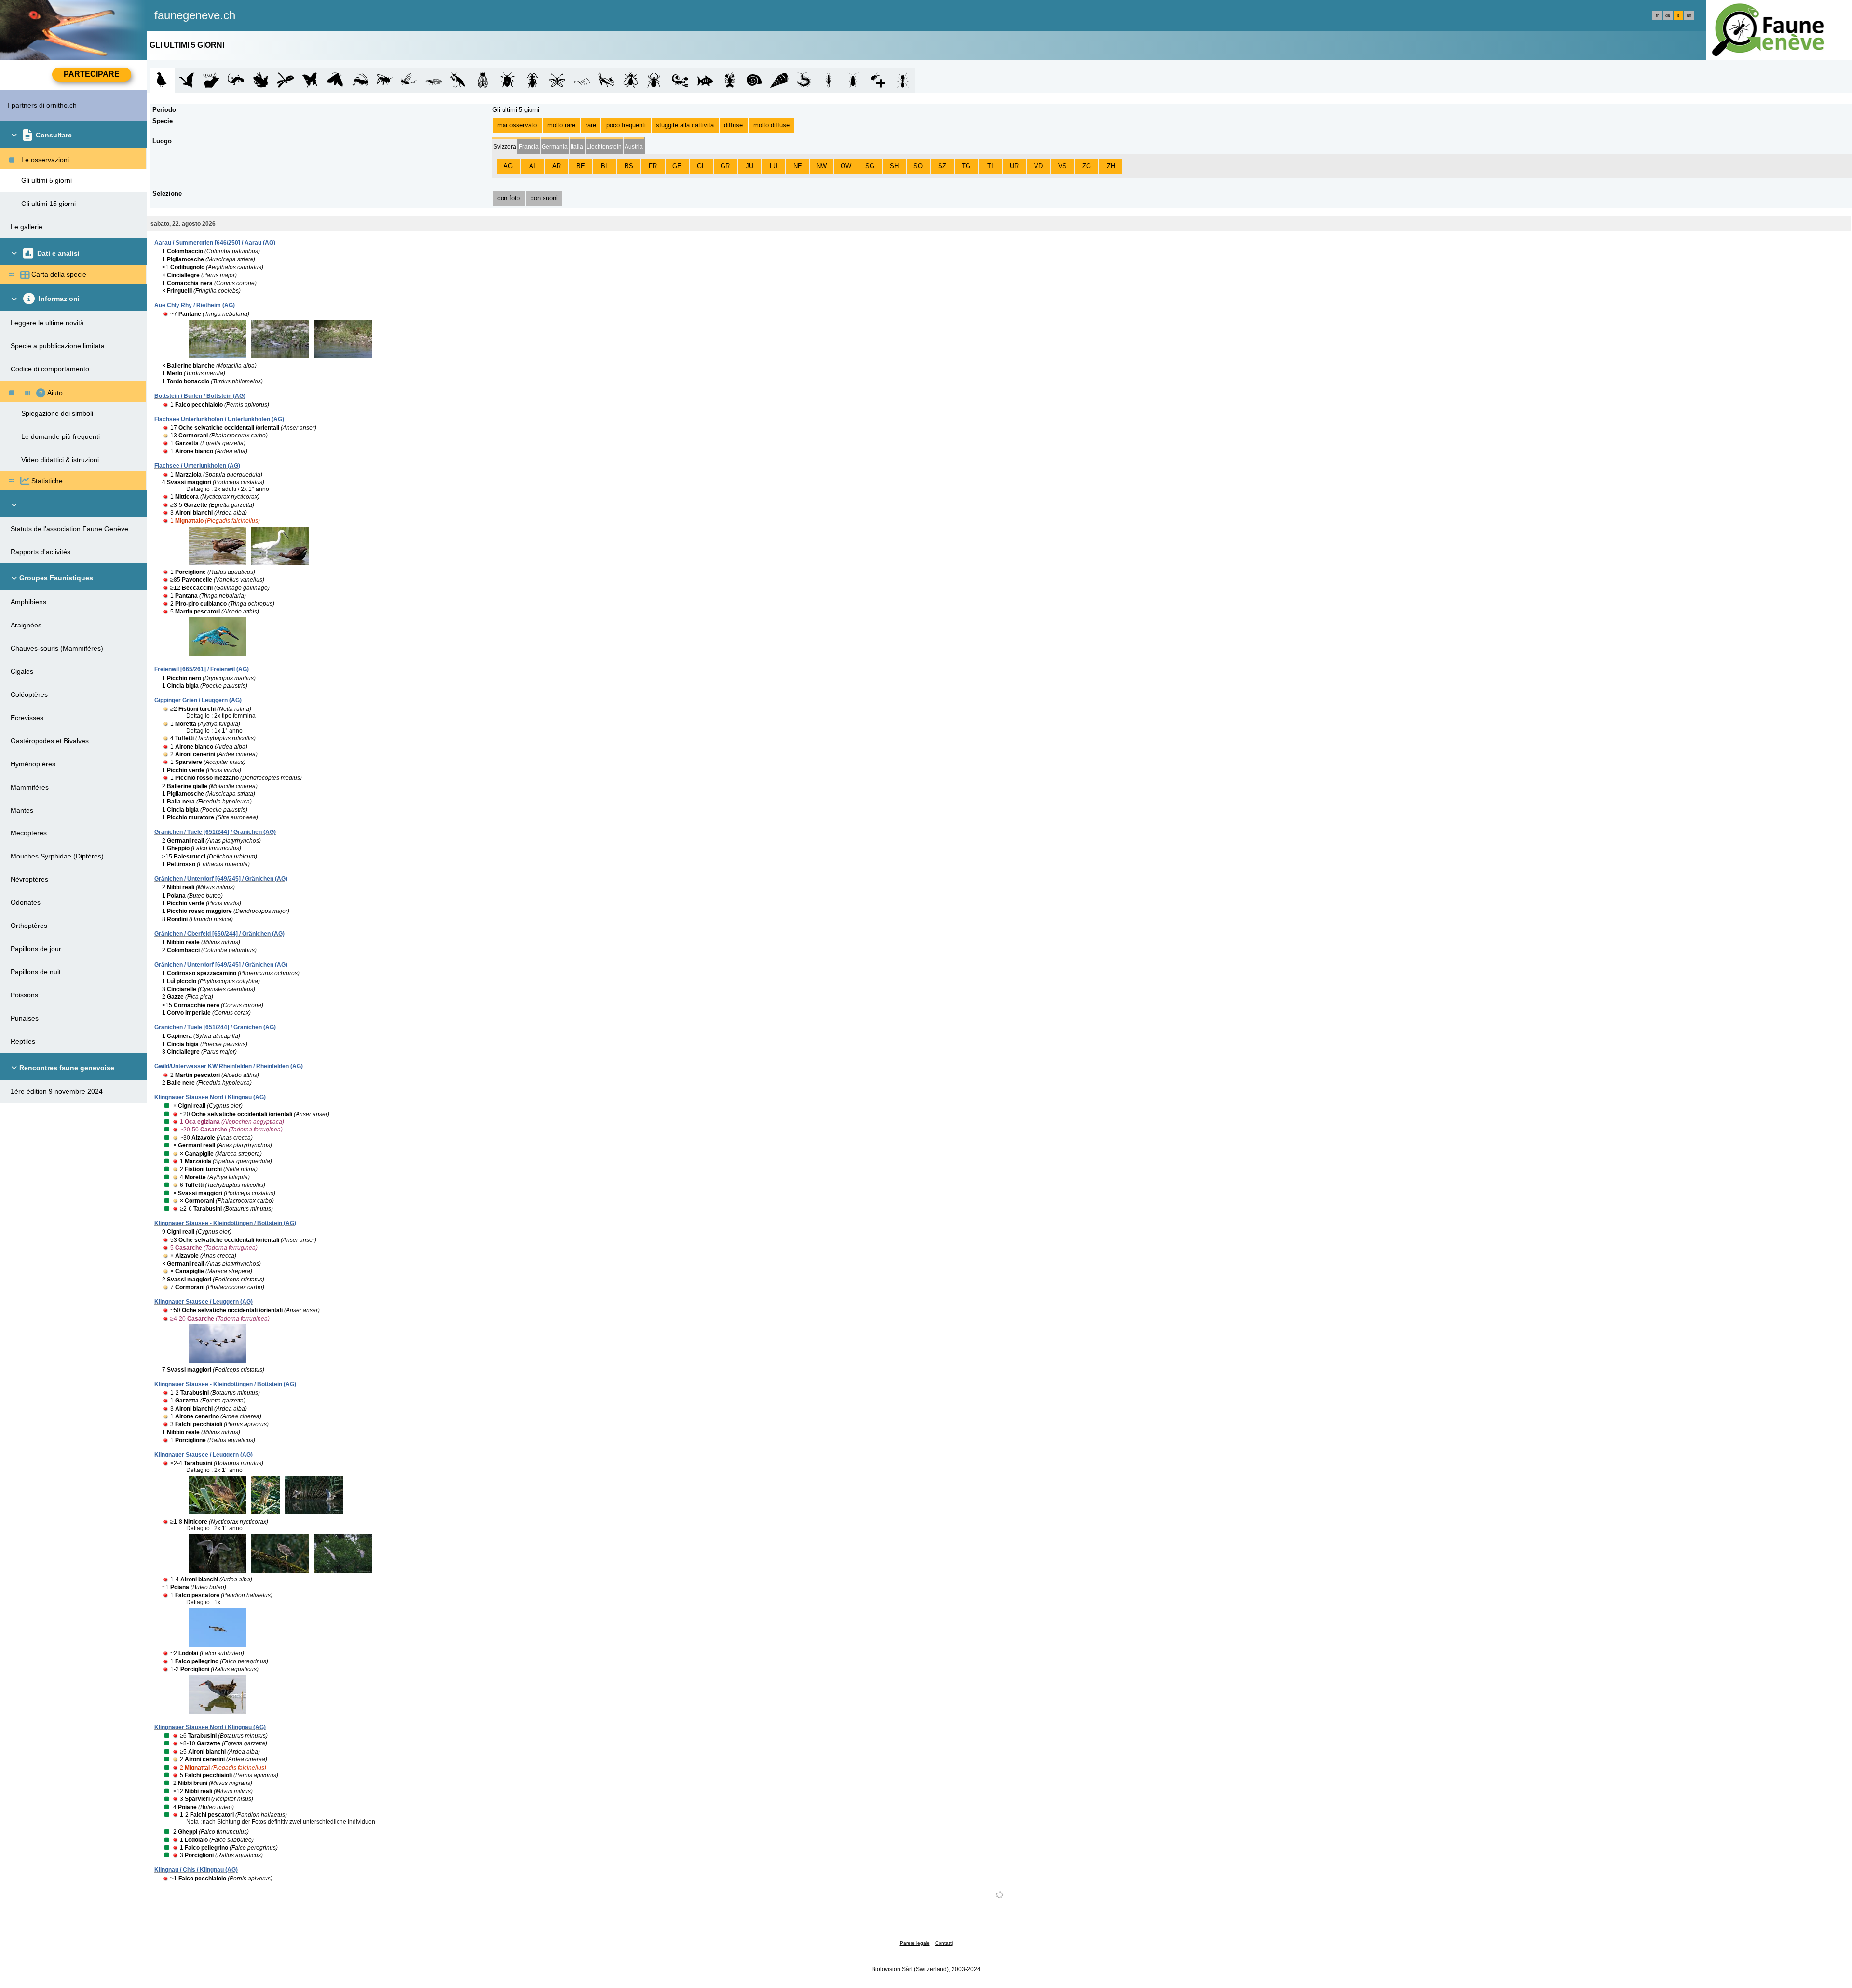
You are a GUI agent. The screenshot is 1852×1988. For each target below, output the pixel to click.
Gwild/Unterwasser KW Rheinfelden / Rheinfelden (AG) (229, 1066)
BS (629, 166)
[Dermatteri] (828, 80)
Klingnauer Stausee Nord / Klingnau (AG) (210, 1097)
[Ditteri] (631, 80)
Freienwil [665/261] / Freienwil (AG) (202, 669)
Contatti (944, 1943)
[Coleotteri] (532, 80)
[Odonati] (285, 80)
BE (581, 166)
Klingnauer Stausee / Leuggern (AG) (204, 1302)
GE (677, 166)
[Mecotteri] (606, 80)
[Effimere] (409, 80)
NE (798, 166)
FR (653, 166)
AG (508, 166)
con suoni (544, 198)
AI (532, 166)
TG (966, 166)
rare (591, 125)
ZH (1111, 166)
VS (1062, 166)
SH (894, 166)
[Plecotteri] (433, 80)
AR (557, 166)
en (1689, 15)
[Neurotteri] (557, 80)
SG (870, 166)
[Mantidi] (458, 80)
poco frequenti (626, 125)
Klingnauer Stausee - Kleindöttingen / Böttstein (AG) (225, 1223)
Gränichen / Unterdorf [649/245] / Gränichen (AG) (221, 879)
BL (605, 166)
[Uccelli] (162, 80)
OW (846, 166)
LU (774, 166)
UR (1014, 166)
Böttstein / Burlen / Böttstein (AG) (200, 396)
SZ (942, 166)
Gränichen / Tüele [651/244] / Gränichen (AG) (215, 832)
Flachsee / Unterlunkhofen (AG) (197, 466)
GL (701, 166)
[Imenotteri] (384, 80)
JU (749, 166)
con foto (509, 198)
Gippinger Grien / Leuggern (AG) (198, 700)
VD (1038, 166)
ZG (1087, 166)
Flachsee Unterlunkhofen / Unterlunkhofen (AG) (219, 419)
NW (822, 166)
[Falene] (335, 80)
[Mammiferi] (211, 80)
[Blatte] (853, 80)
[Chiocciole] (755, 80)
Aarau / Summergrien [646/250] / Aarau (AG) (215, 243)
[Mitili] (779, 80)
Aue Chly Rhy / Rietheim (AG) (195, 305)
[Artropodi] (878, 80)
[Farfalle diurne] (310, 80)
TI (990, 166)
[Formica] (903, 80)
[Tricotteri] (582, 80)
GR (725, 166)
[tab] (505, 146)
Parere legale (915, 1943)
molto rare (561, 125)
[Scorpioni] (680, 80)
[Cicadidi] (483, 80)
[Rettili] (236, 80)
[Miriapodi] (804, 80)
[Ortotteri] (360, 80)
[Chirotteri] (187, 80)
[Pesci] (705, 80)
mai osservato (517, 125)
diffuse (733, 125)
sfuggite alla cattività (685, 125)
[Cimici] (508, 80)
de (1668, 15)
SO (918, 166)
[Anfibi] (261, 80)
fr (1657, 15)
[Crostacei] (730, 80)
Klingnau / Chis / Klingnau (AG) (196, 1870)
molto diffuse (771, 125)
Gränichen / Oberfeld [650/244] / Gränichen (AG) (219, 934)
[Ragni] (656, 80)
